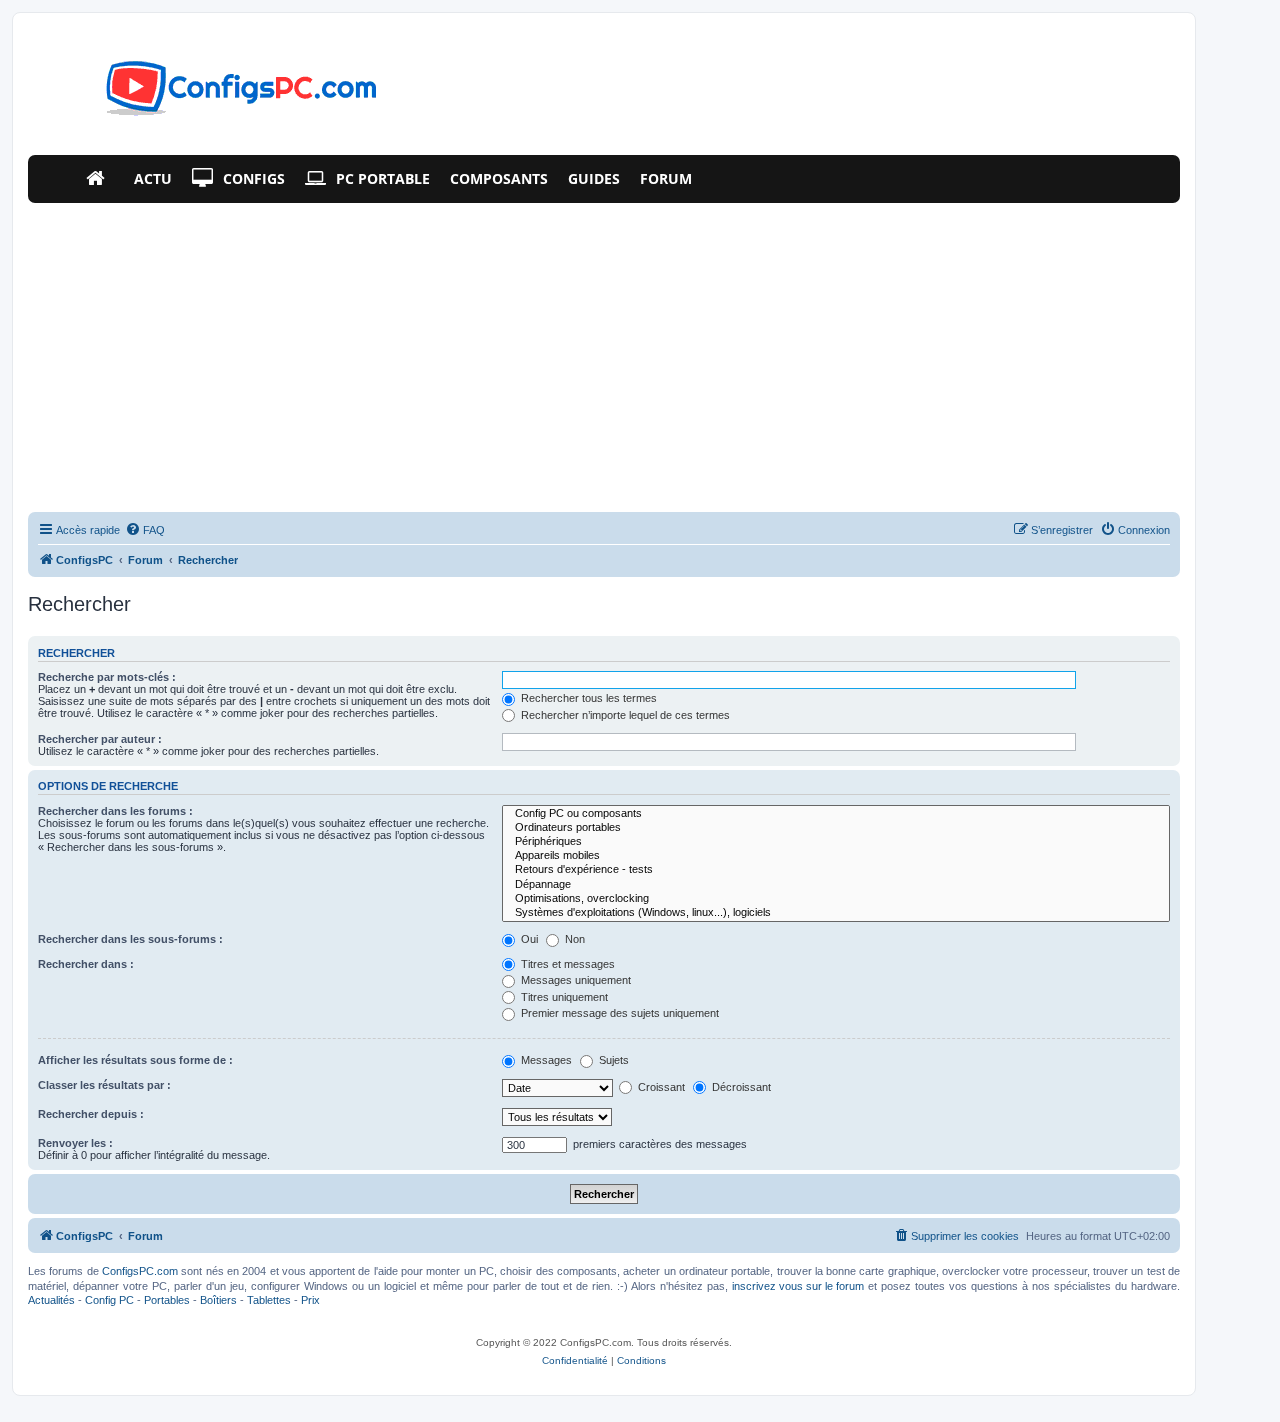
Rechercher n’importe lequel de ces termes (624, 715)
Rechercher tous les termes (587, 698)
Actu (153, 178)
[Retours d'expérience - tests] (836, 870)
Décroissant (740, 1087)
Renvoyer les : (75, 1143)
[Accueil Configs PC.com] (100, 179)
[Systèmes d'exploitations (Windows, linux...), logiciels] (836, 913)
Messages (545, 1060)
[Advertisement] (604, 353)
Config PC (109, 1300)
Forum (666, 178)
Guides (594, 178)
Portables (167, 1300)
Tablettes (269, 1300)
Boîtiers (218, 1300)
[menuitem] (145, 530)
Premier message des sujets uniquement (618, 1013)
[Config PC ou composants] (836, 814)
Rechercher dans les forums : (115, 811)
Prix (310, 1300)
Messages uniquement (574, 980)
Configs (254, 178)
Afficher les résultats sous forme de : (135, 1060)
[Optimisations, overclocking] (836, 899)
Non (573, 939)
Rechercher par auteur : (100, 739)
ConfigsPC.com (140, 1271)
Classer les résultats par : (104, 1085)
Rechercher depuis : (91, 1114)
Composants (499, 178)
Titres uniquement (563, 997)
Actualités (51, 1300)
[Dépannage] (836, 885)
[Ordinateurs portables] (836, 828)
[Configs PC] (211, 94)
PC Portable (383, 178)
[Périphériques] (836, 842)
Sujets (612, 1060)
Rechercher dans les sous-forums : (130, 939)
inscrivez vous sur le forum (798, 1286)
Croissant (660, 1087)
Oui (528, 939)
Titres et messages (566, 964)
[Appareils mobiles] (836, 856)
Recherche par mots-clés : (107, 677)
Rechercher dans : (86, 964)
